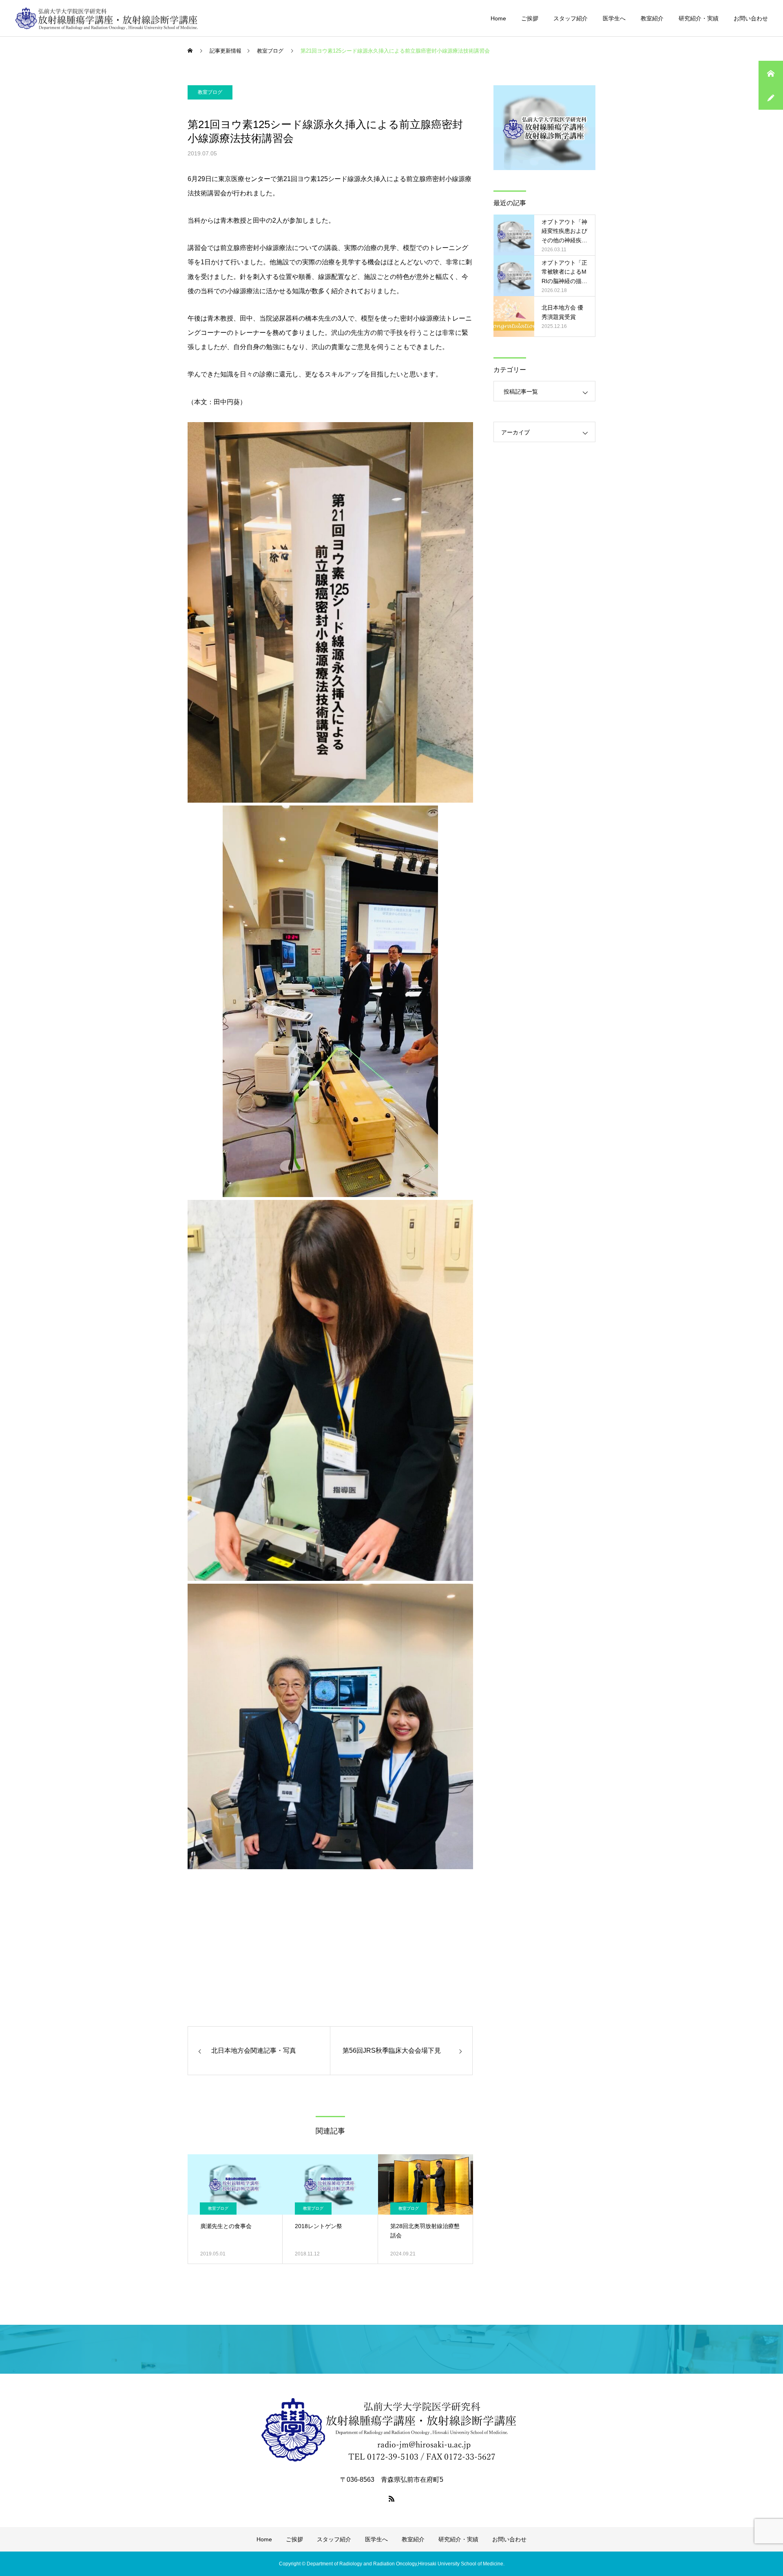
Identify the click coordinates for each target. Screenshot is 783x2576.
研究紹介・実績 (699, 18)
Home (498, 18)
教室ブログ (210, 92)
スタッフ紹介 (571, 18)
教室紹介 (652, 18)
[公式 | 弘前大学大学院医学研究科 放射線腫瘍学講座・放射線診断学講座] (107, 18)
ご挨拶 (530, 18)
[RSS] (391, 2499)
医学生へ (614, 18)
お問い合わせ (751, 18)
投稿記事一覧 (521, 392)
